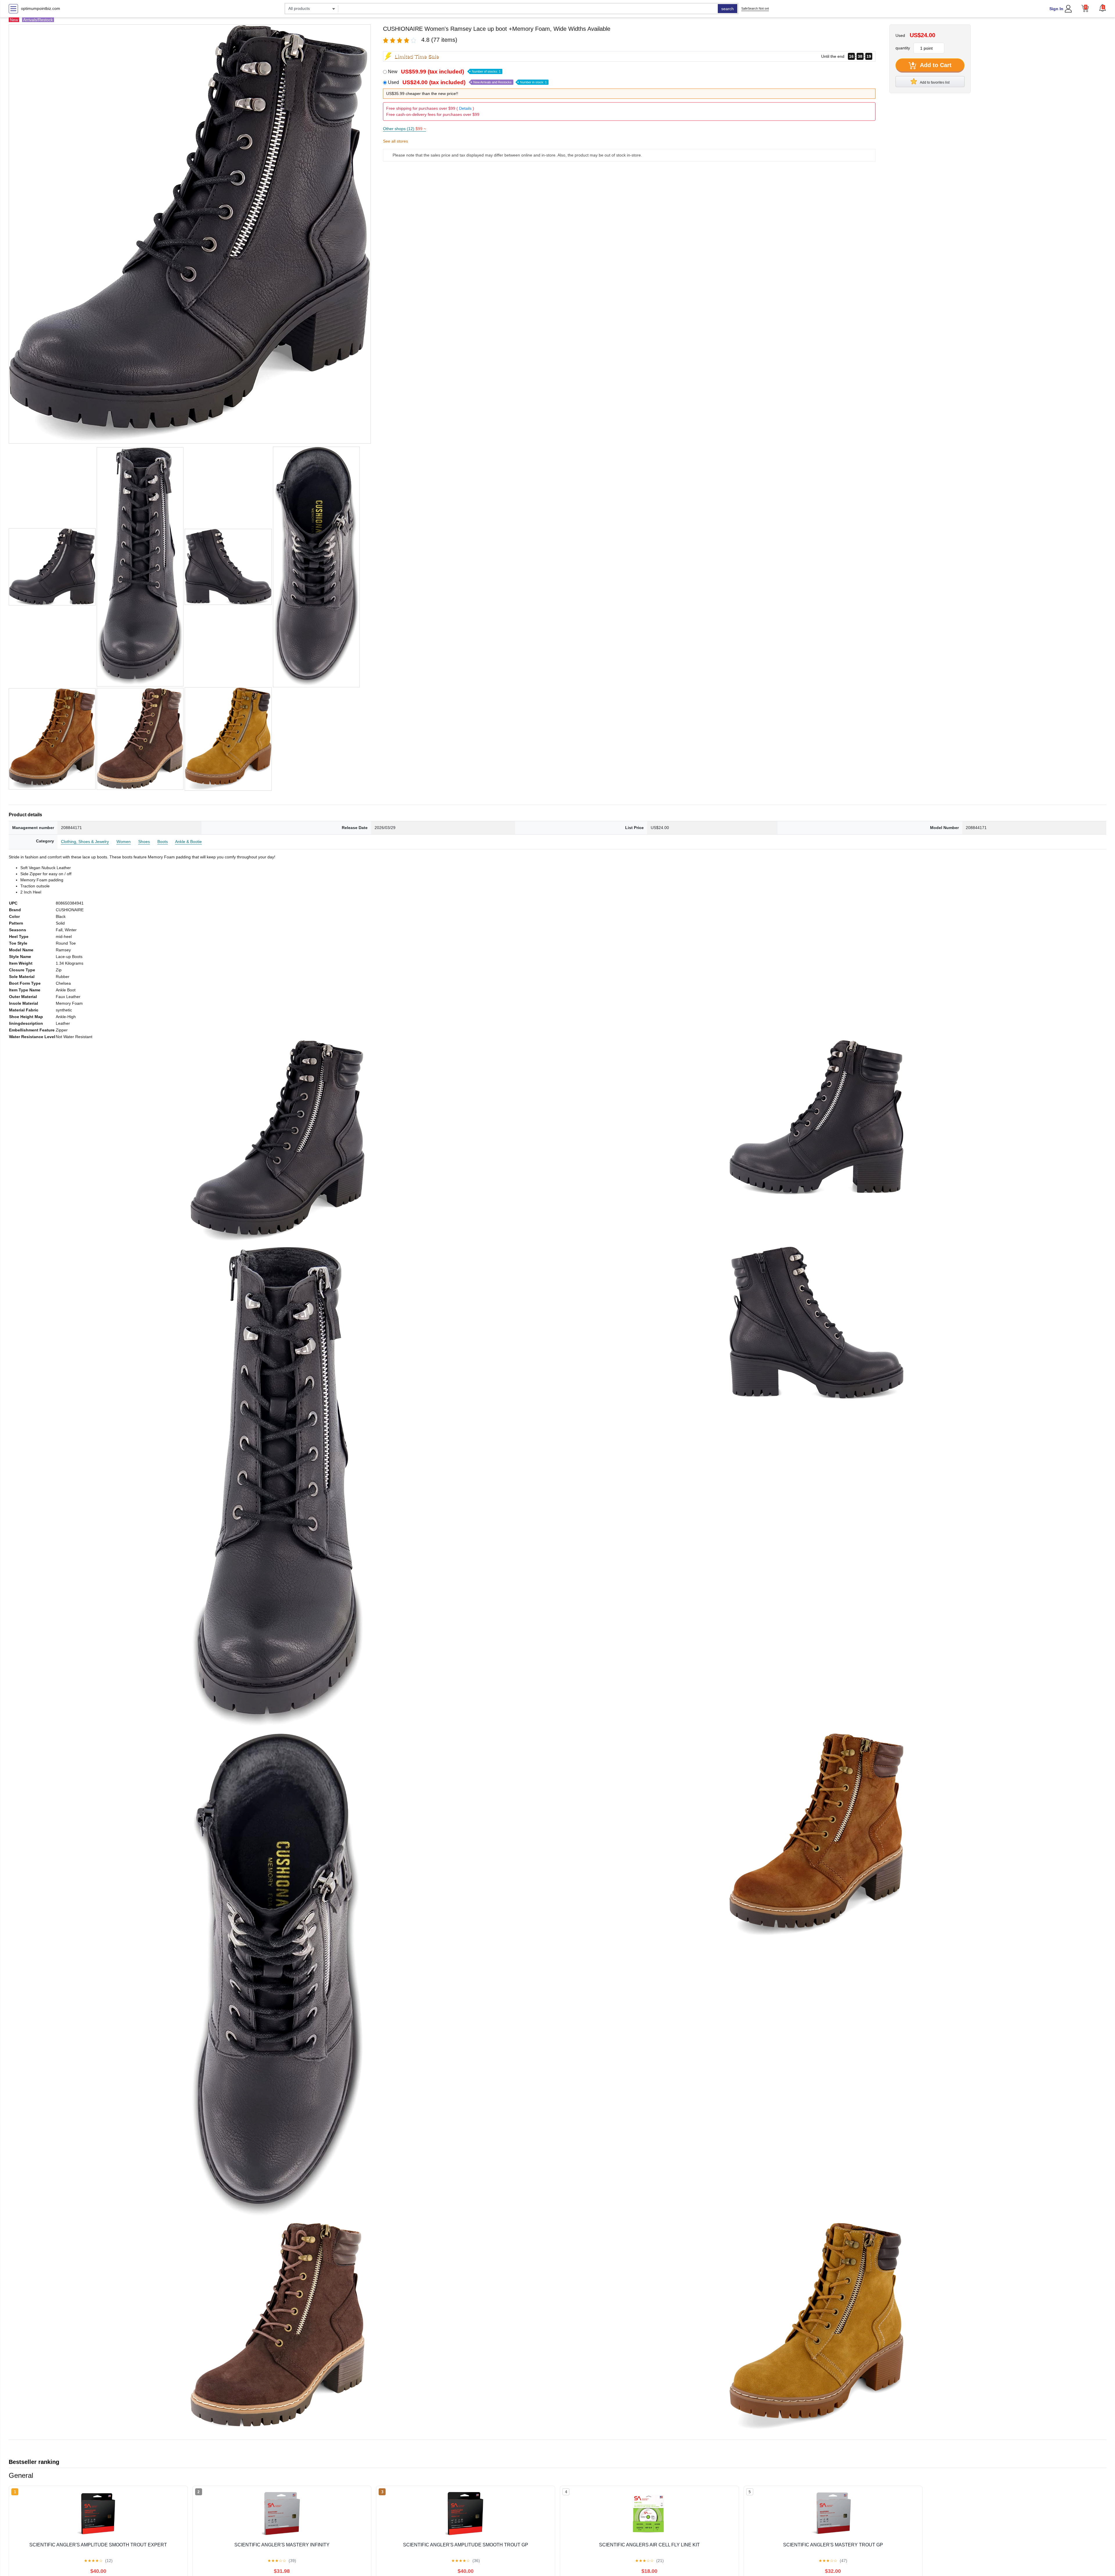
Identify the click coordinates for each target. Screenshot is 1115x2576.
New (444, 72)
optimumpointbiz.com (41, 8)
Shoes (144, 842)
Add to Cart (935, 65)
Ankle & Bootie (188, 842)
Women (124, 842)
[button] (1103, 8)
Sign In (1056, 9)
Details (465, 108)
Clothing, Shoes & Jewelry (85, 842)
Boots (163, 842)
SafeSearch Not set (755, 8)
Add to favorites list (934, 82)
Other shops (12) (404, 129)
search (728, 9)
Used (467, 82)
